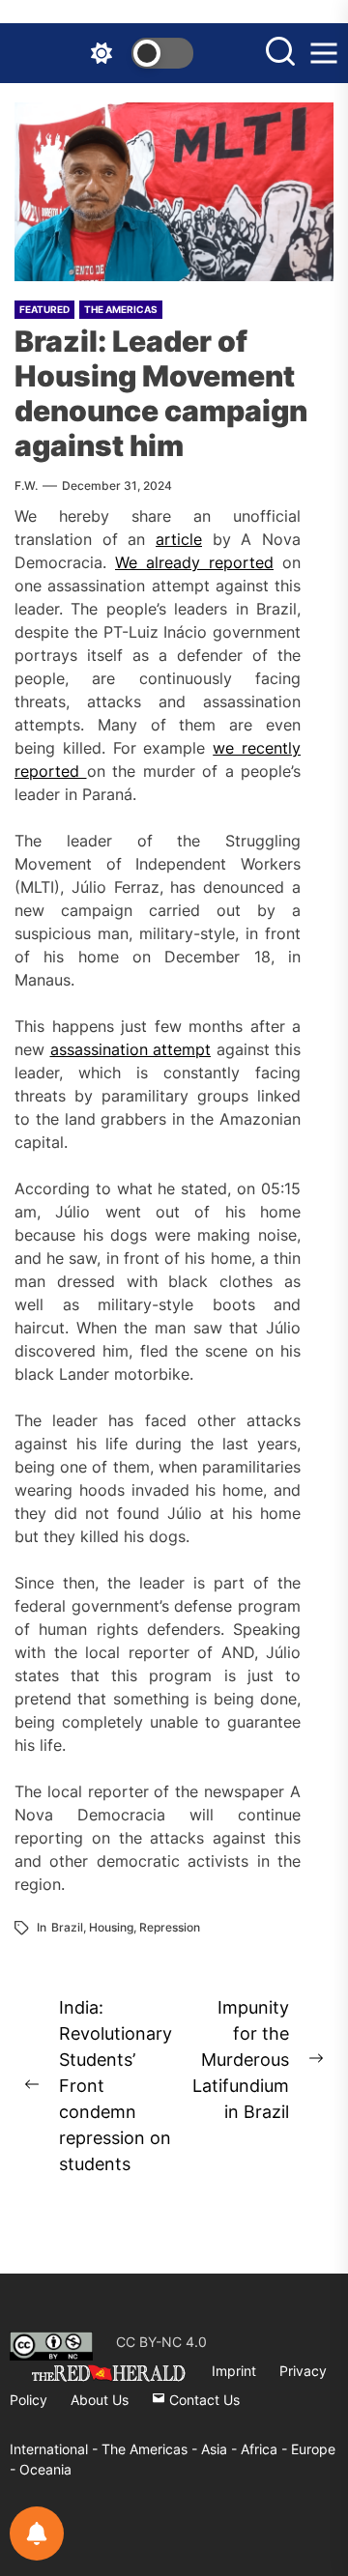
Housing (111, 1927)
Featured (44, 309)
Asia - (221, 2449)
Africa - (266, 2449)
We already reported (194, 562)
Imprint (234, 2371)
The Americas (121, 309)
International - (56, 2449)
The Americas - (151, 2449)
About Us (100, 2400)
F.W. (26, 486)
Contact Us (203, 2400)
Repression (170, 1927)
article (179, 539)
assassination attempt (131, 1049)
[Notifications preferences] (37, 2533)
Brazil (67, 1927)
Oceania (45, 2469)
